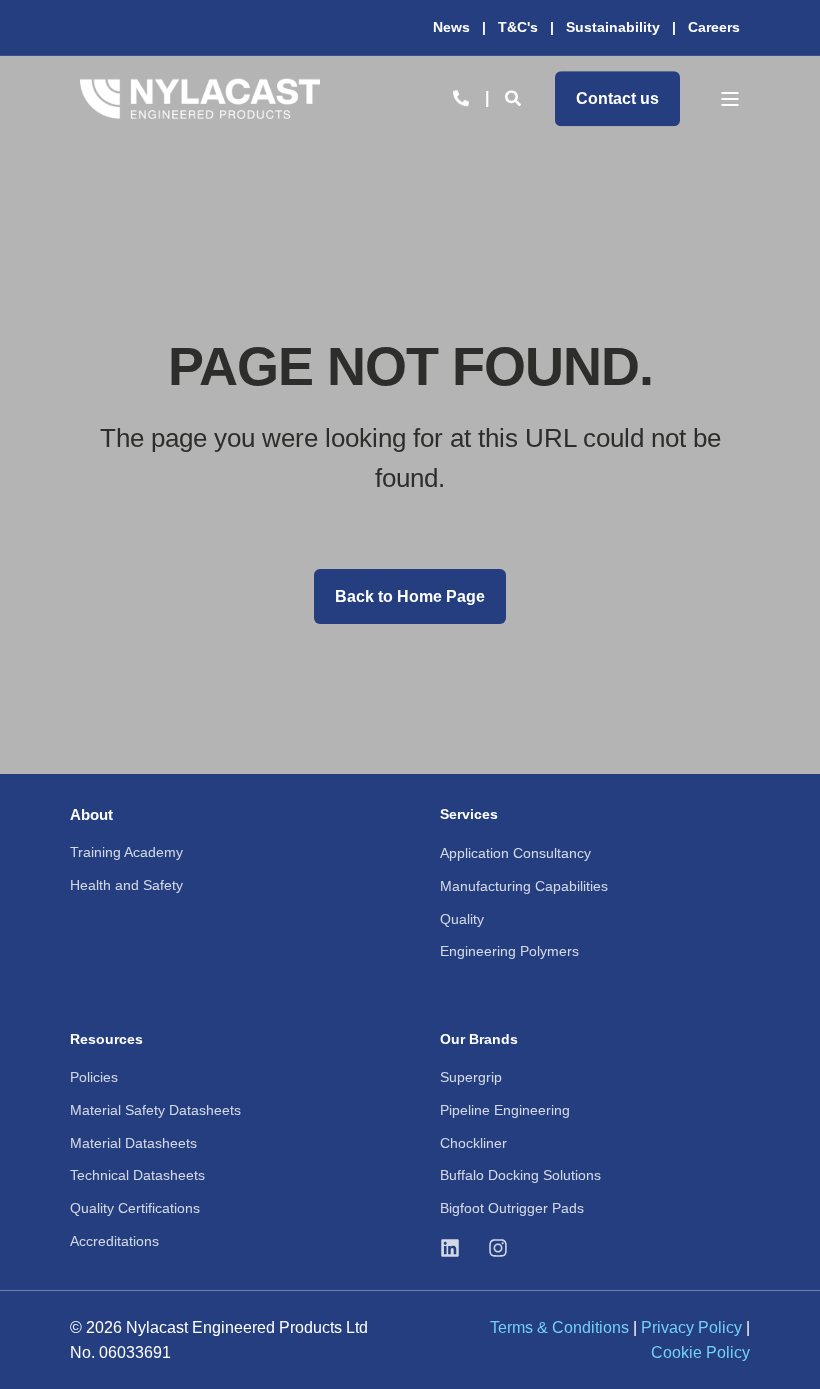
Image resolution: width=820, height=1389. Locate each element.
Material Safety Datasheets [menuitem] (155, 1110)
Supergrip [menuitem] (471, 1077)
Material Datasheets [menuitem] (133, 1143)
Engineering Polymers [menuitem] (509, 951)
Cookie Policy (700, 1352)
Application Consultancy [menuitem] (515, 853)
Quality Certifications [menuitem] (135, 1208)
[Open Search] (515, 97)
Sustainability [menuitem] (613, 27)
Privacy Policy (691, 1327)
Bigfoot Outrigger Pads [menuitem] (512, 1208)
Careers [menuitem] (714, 27)
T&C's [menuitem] (518, 27)
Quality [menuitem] (462, 919)
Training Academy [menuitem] (126, 852)
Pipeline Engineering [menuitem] (505, 1110)
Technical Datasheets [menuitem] (137, 1175)
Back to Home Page (410, 596)
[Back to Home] (200, 98)
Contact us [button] (617, 98)
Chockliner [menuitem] (473, 1143)
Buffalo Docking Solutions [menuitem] (520, 1175)
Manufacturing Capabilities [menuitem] (524, 886)
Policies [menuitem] (94, 1077)
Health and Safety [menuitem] (126, 885)
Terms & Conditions (559, 1327)
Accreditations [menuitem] (114, 1241)
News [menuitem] (451, 27)
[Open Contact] (461, 97)
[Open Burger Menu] (730, 99)
